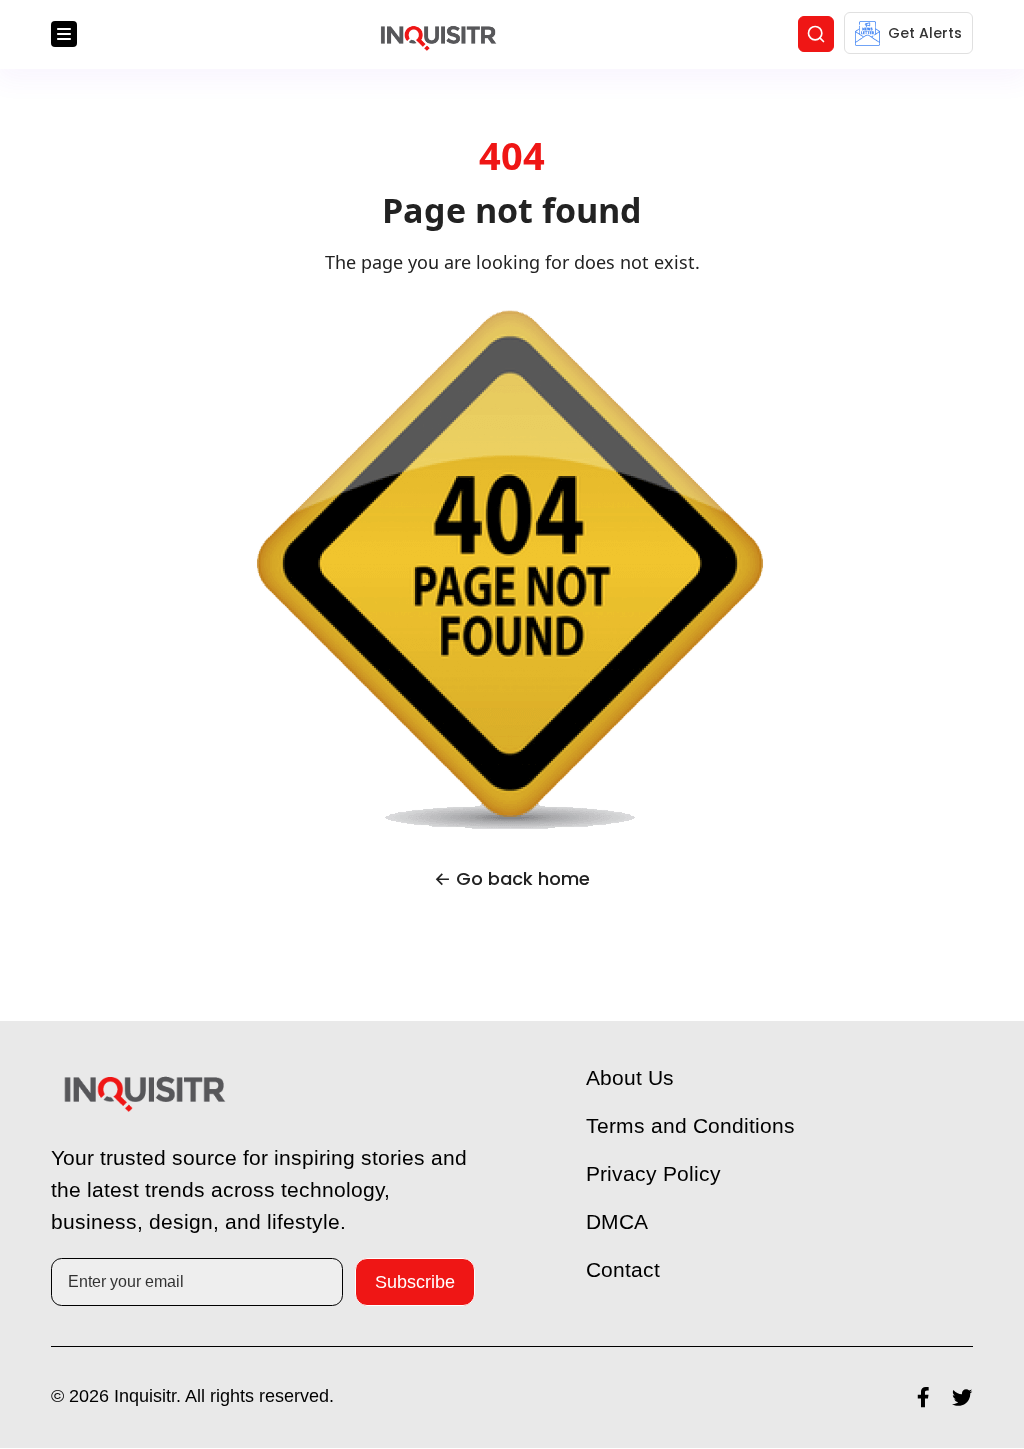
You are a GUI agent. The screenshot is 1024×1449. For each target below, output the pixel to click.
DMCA (617, 1222)
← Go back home (512, 879)
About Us (632, 1078)
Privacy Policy (655, 1174)
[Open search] (816, 35)
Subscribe (415, 1282)
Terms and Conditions (694, 1126)
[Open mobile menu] (64, 35)
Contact (625, 1270)
